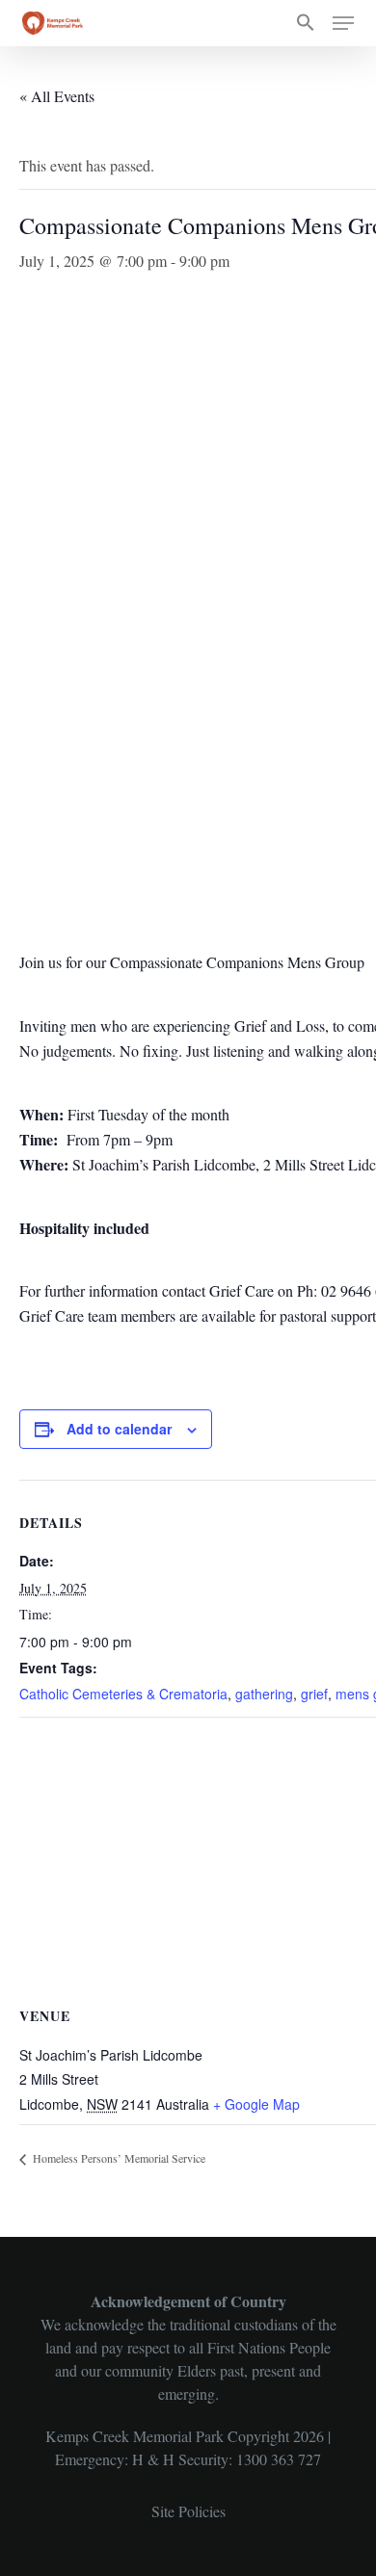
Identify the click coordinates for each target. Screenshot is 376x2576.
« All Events (57, 96)
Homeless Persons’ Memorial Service (118, 2158)
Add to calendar (119, 1429)
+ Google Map (256, 2104)
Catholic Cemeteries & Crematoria (123, 1694)
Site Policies (188, 2511)
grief (314, 1694)
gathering (264, 1694)
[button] (306, 23)
